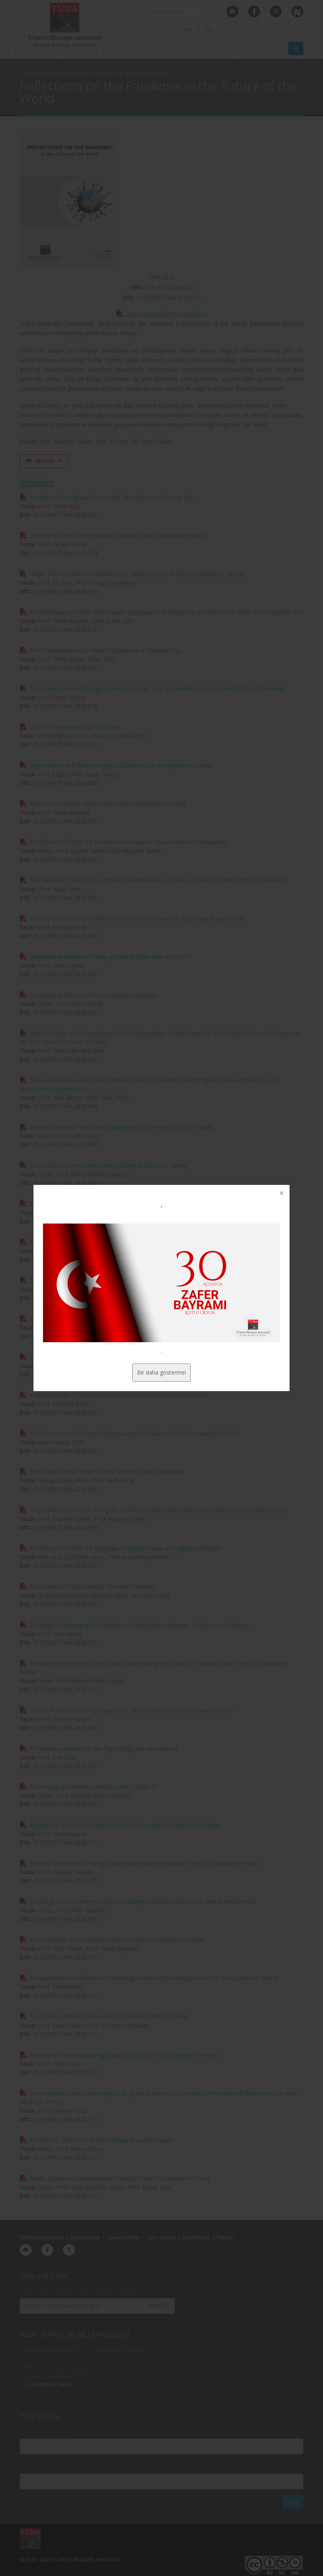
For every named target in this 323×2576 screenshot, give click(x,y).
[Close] (281, 1194)
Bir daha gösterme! (161, 1372)
